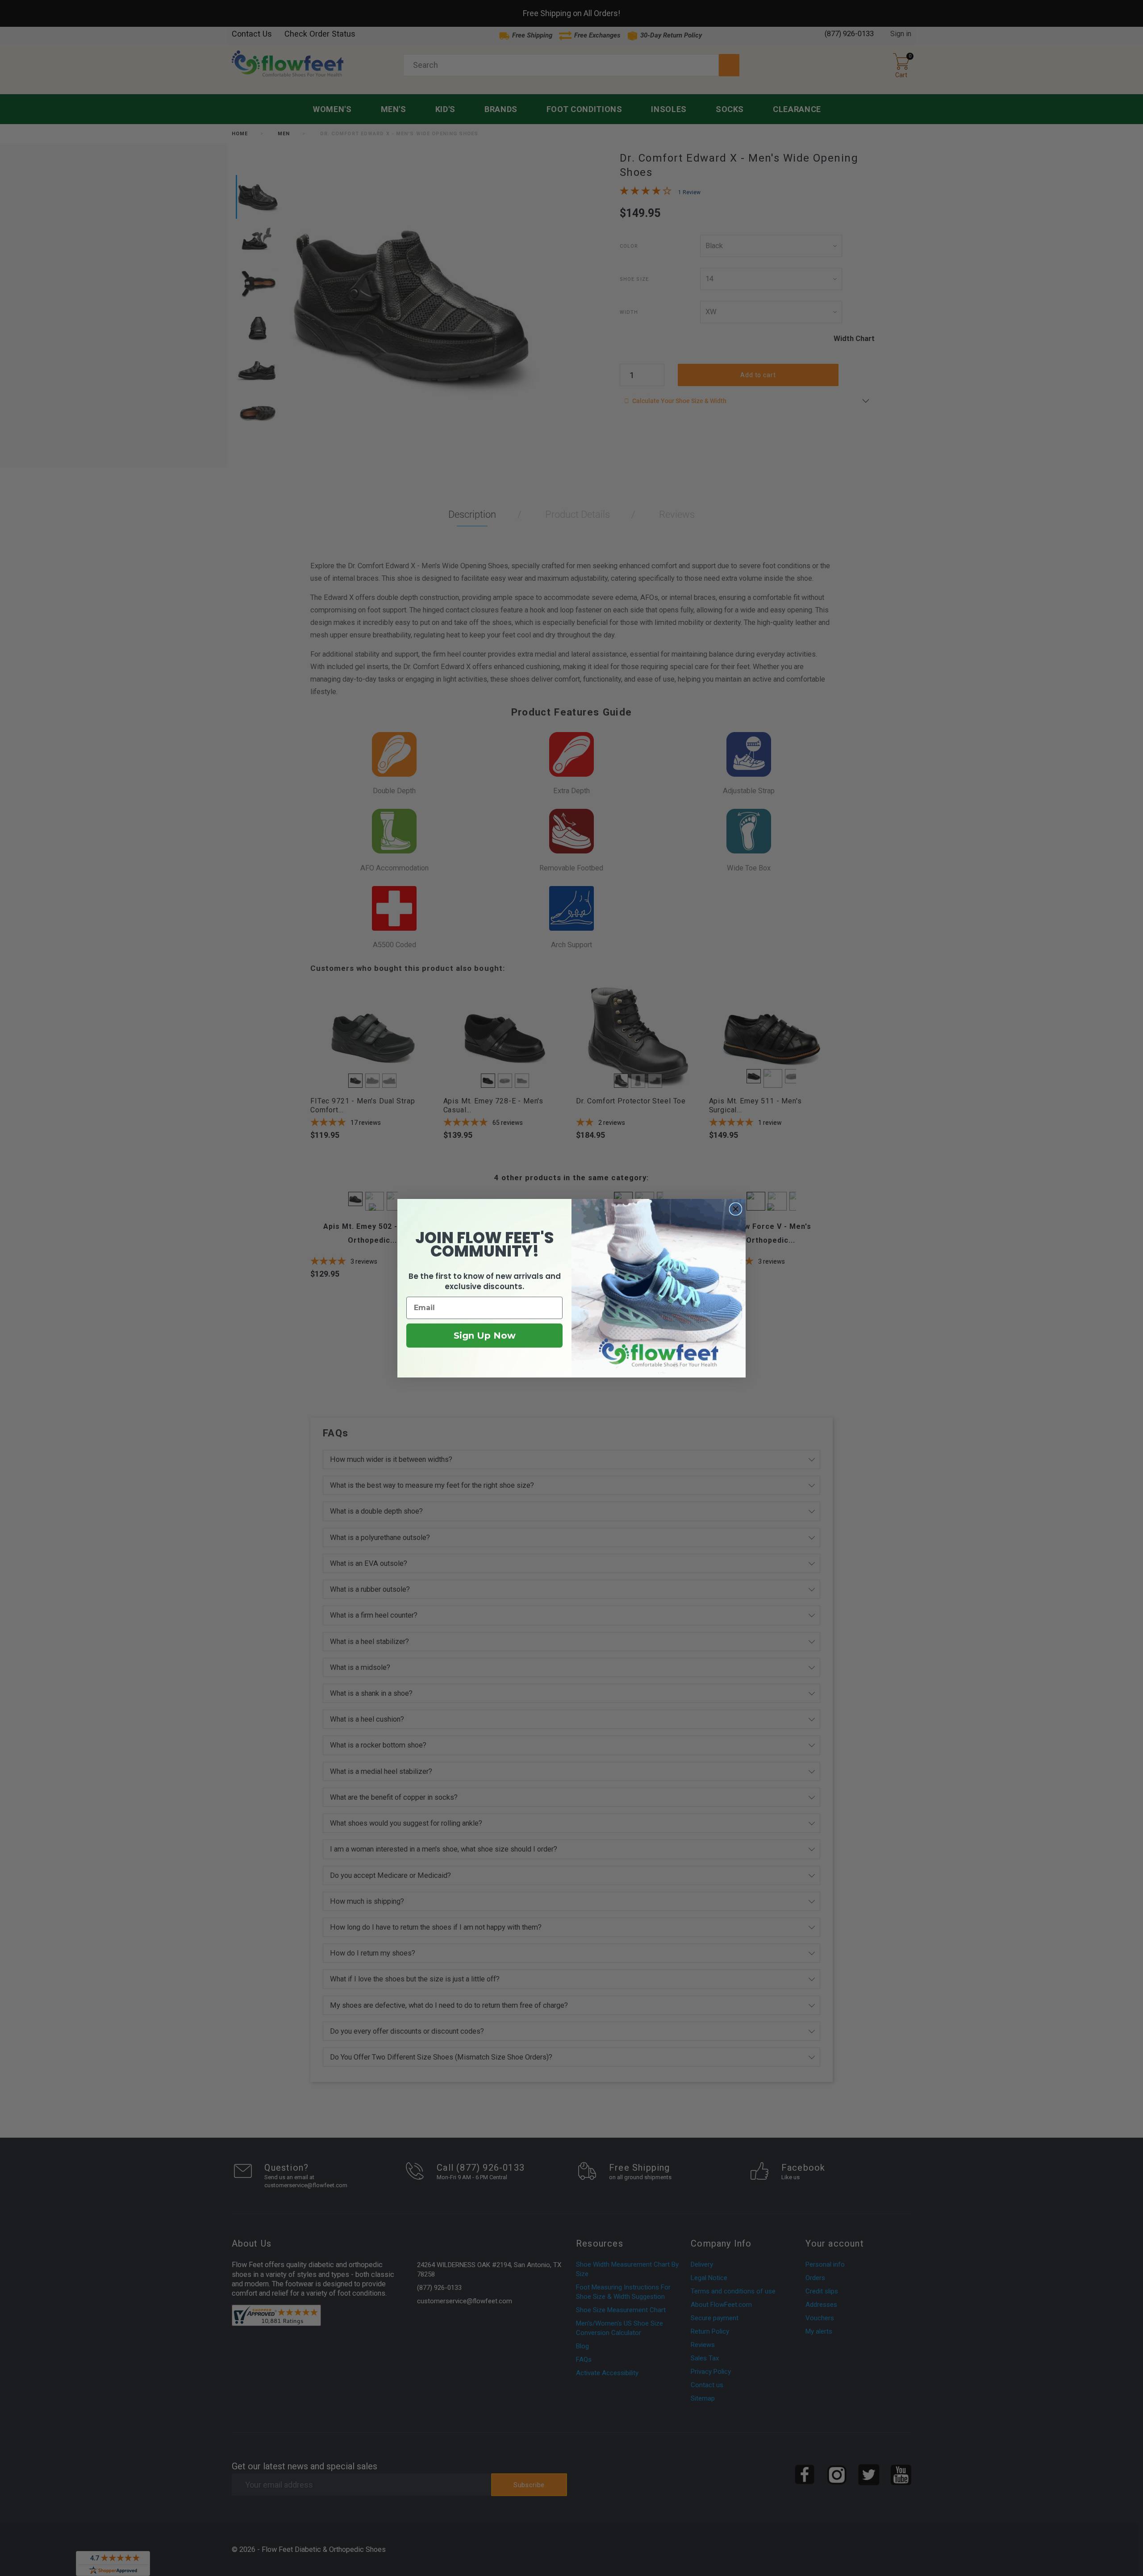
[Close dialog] (736, 1209)
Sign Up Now (485, 1336)
